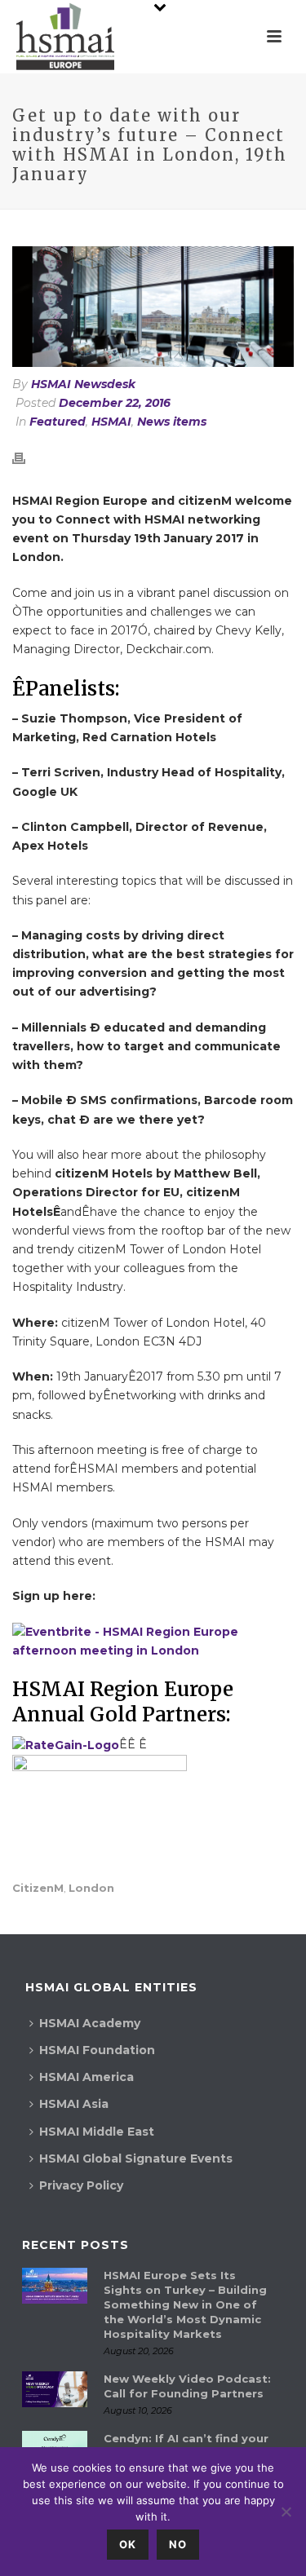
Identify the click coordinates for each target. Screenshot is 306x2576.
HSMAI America (86, 2077)
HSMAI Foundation (97, 2050)
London (91, 1888)
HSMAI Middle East (97, 2132)
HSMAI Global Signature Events (136, 2158)
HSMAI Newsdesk (83, 384)
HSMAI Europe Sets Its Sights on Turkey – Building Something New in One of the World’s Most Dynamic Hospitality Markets (185, 2304)
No (178, 2544)
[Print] (27, 458)
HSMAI (111, 422)
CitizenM (38, 1888)
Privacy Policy (81, 2185)
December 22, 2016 (115, 403)
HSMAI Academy (90, 2023)
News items (172, 422)
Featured (58, 422)
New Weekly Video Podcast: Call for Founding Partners (187, 2386)
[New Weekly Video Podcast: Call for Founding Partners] (55, 2390)
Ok (128, 2544)
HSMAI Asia (74, 2104)
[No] (286, 2512)
